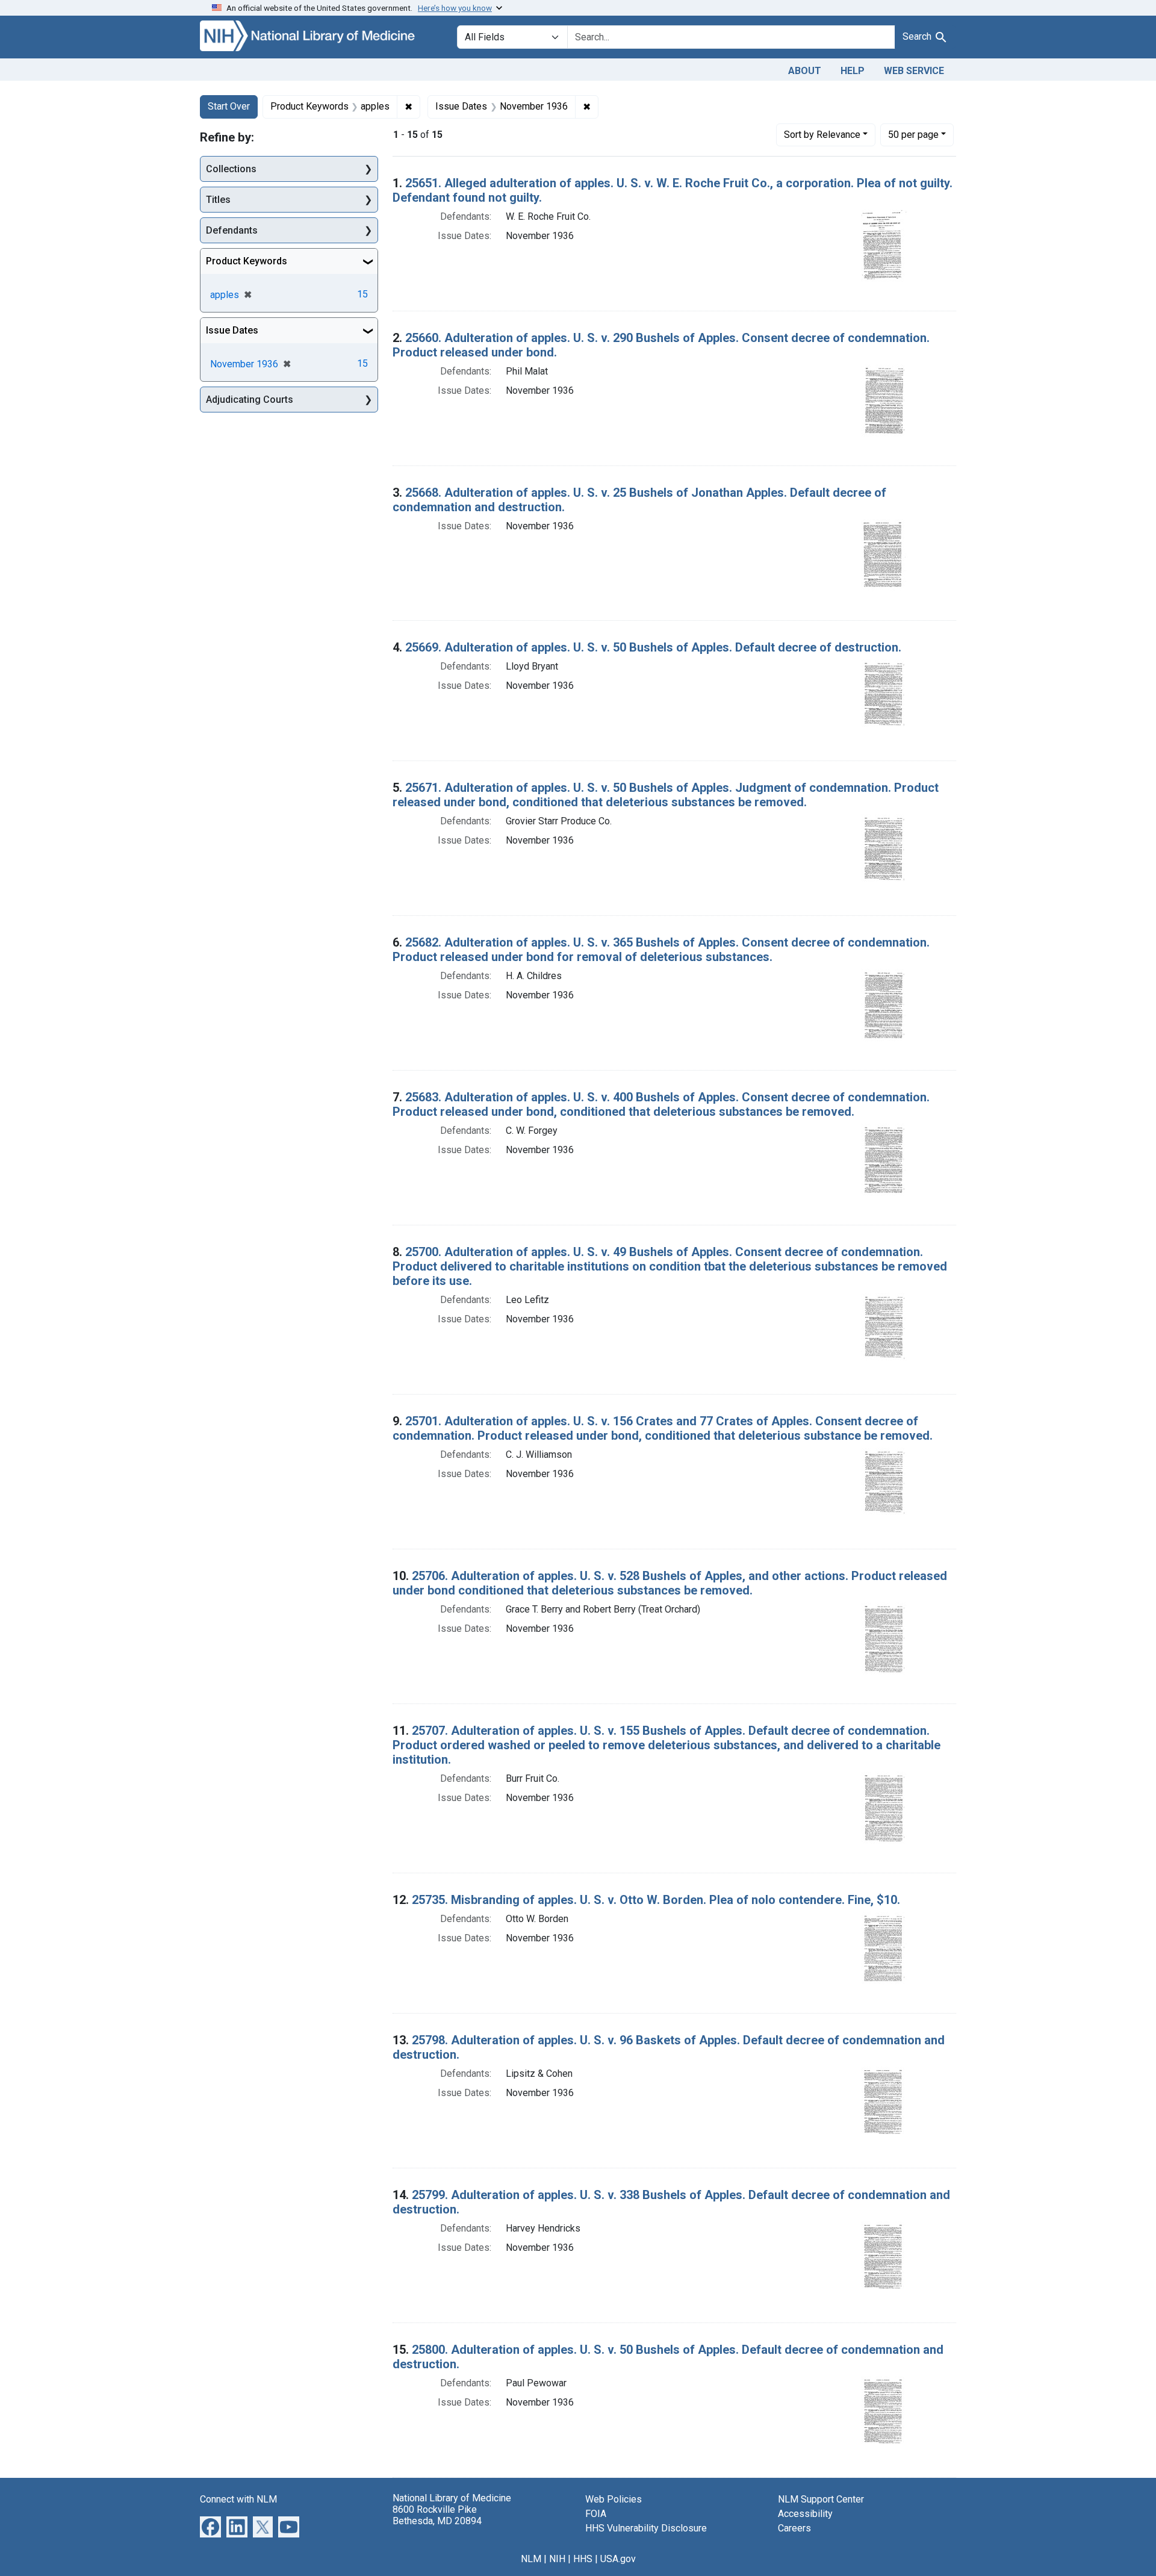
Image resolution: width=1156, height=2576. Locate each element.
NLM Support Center (821, 2499)
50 (913, 134)
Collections (231, 169)
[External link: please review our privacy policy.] (210, 2526)
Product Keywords (247, 261)
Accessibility (805, 2514)
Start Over (229, 106)
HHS (583, 2559)
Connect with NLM (238, 2499)
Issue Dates (232, 330)
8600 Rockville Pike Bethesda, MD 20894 (437, 2515)
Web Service (914, 71)
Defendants (232, 230)
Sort (822, 135)
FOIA (596, 2514)
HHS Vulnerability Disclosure (646, 2528)
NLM (531, 2559)
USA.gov (618, 2559)
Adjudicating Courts (250, 400)
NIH (557, 2559)
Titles (218, 200)
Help (853, 71)
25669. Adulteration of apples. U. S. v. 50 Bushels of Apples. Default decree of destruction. (653, 647)
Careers (794, 2528)
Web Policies (614, 2499)
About (805, 71)
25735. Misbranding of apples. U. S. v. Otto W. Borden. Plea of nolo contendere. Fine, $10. (656, 1900)
